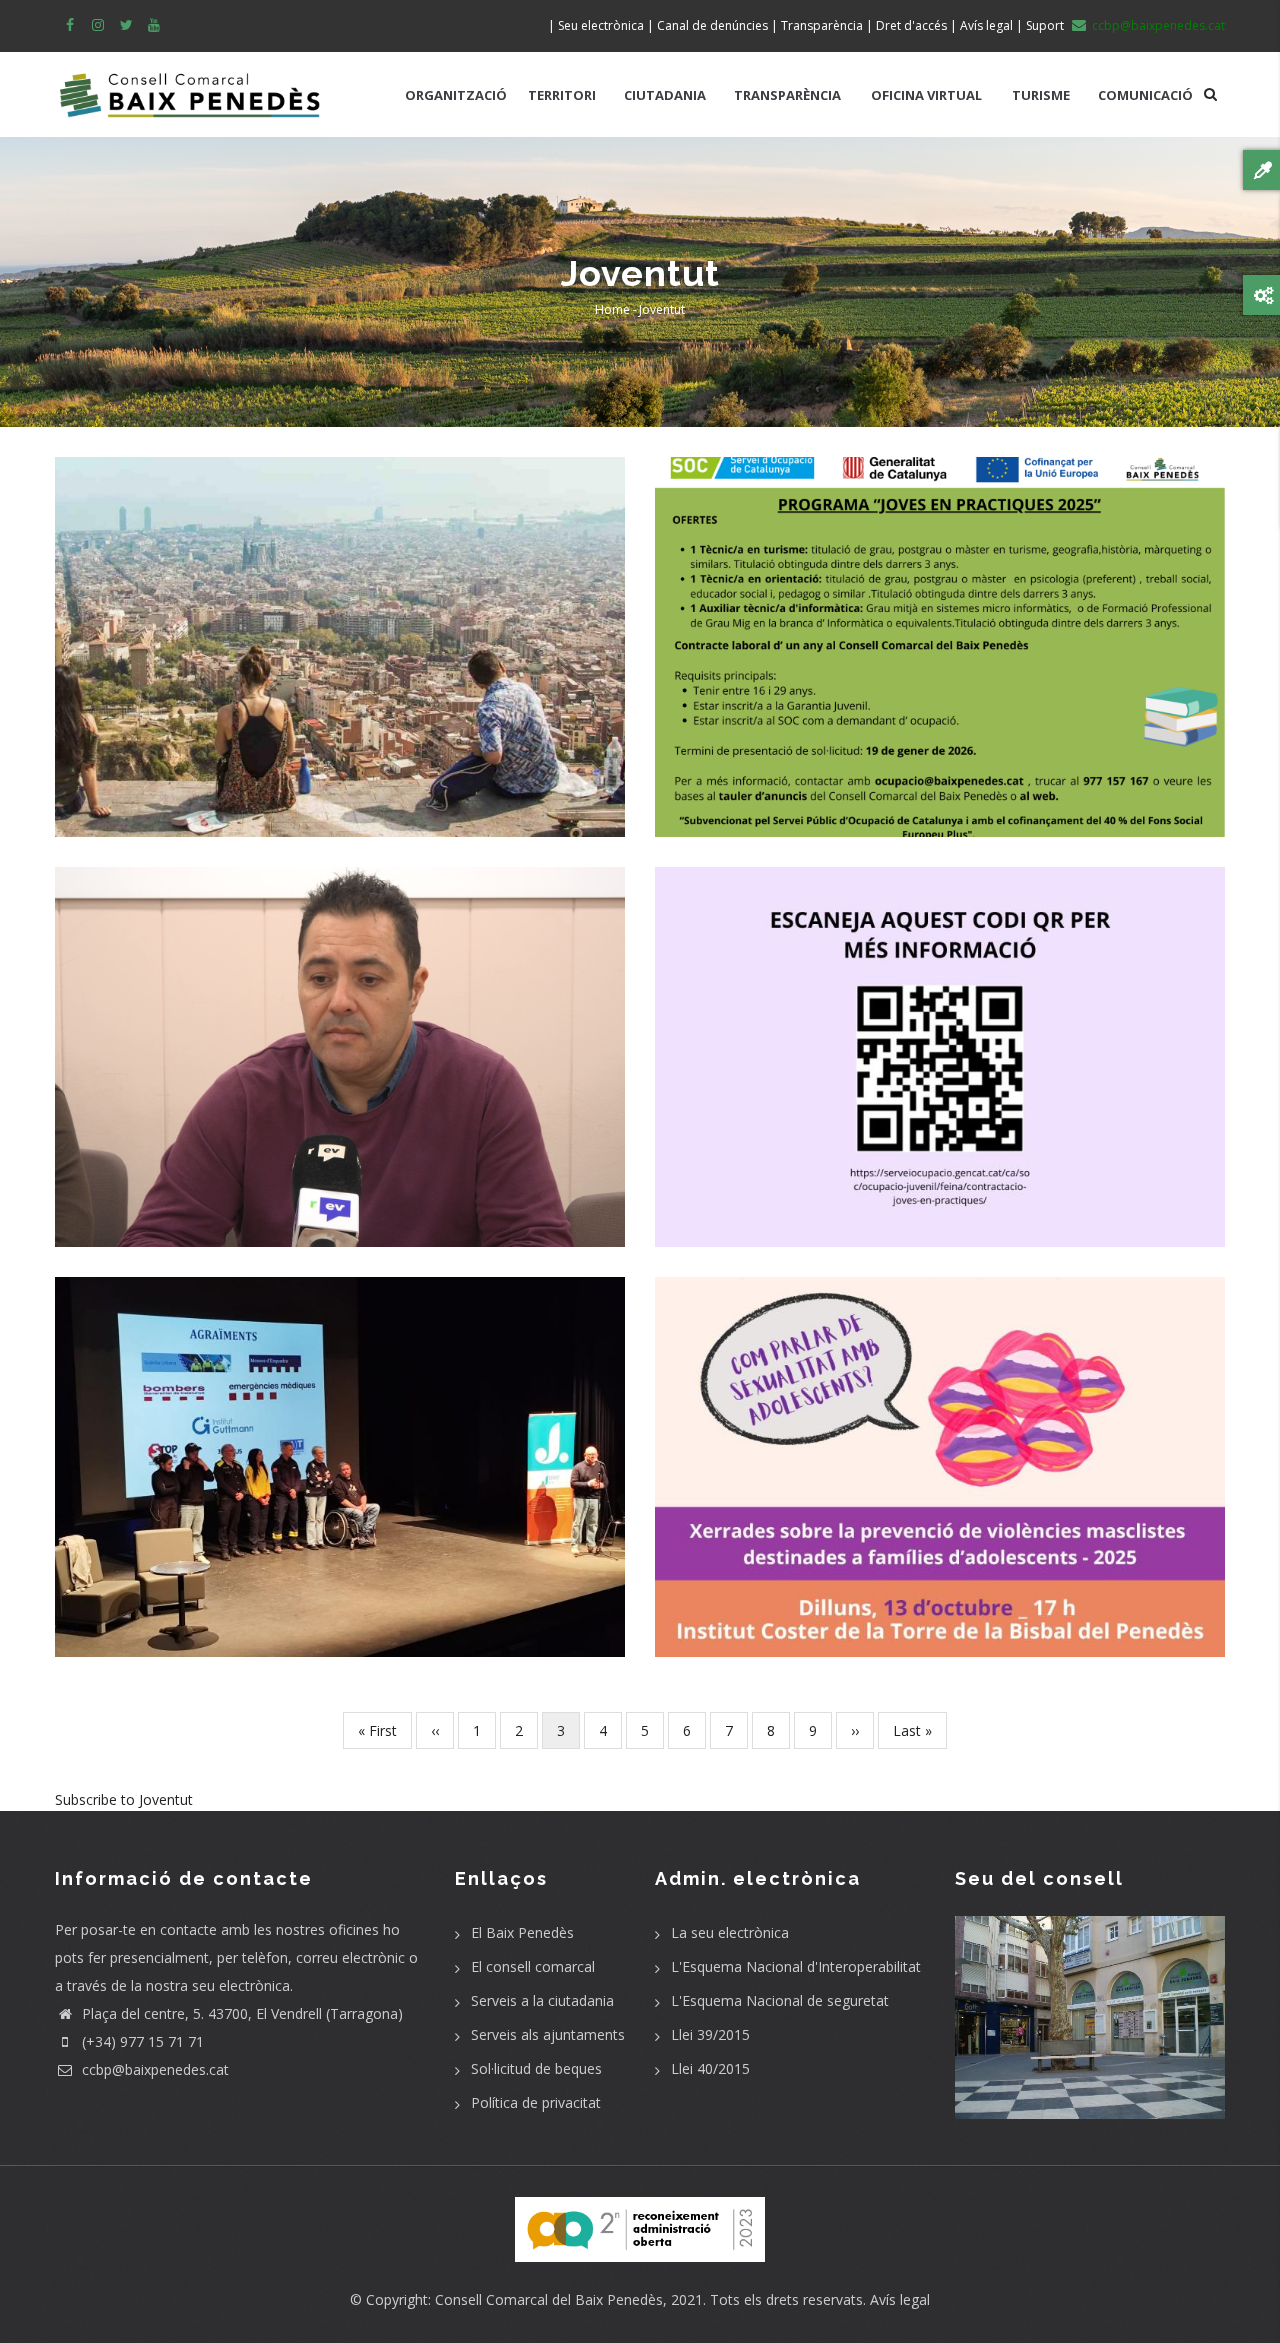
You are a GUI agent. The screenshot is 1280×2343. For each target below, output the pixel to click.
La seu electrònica (730, 1932)
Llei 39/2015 (710, 2034)
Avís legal (900, 2299)
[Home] (190, 85)
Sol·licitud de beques (536, 2068)
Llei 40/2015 (710, 2068)
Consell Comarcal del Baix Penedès (549, 2299)
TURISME (1041, 95)
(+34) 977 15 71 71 (141, 2041)
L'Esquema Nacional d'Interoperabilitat (796, 1966)
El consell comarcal (533, 1966)
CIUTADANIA (665, 95)
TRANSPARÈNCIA (787, 95)
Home (612, 309)
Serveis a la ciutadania (542, 2000)
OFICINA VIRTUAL (926, 95)
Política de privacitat (536, 2102)
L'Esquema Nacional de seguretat (780, 2000)
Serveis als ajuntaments (548, 2034)
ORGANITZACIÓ (456, 95)
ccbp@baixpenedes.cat (153, 2069)
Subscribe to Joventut (124, 1799)
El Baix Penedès (522, 1932)
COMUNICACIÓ (1145, 95)
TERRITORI (562, 95)
